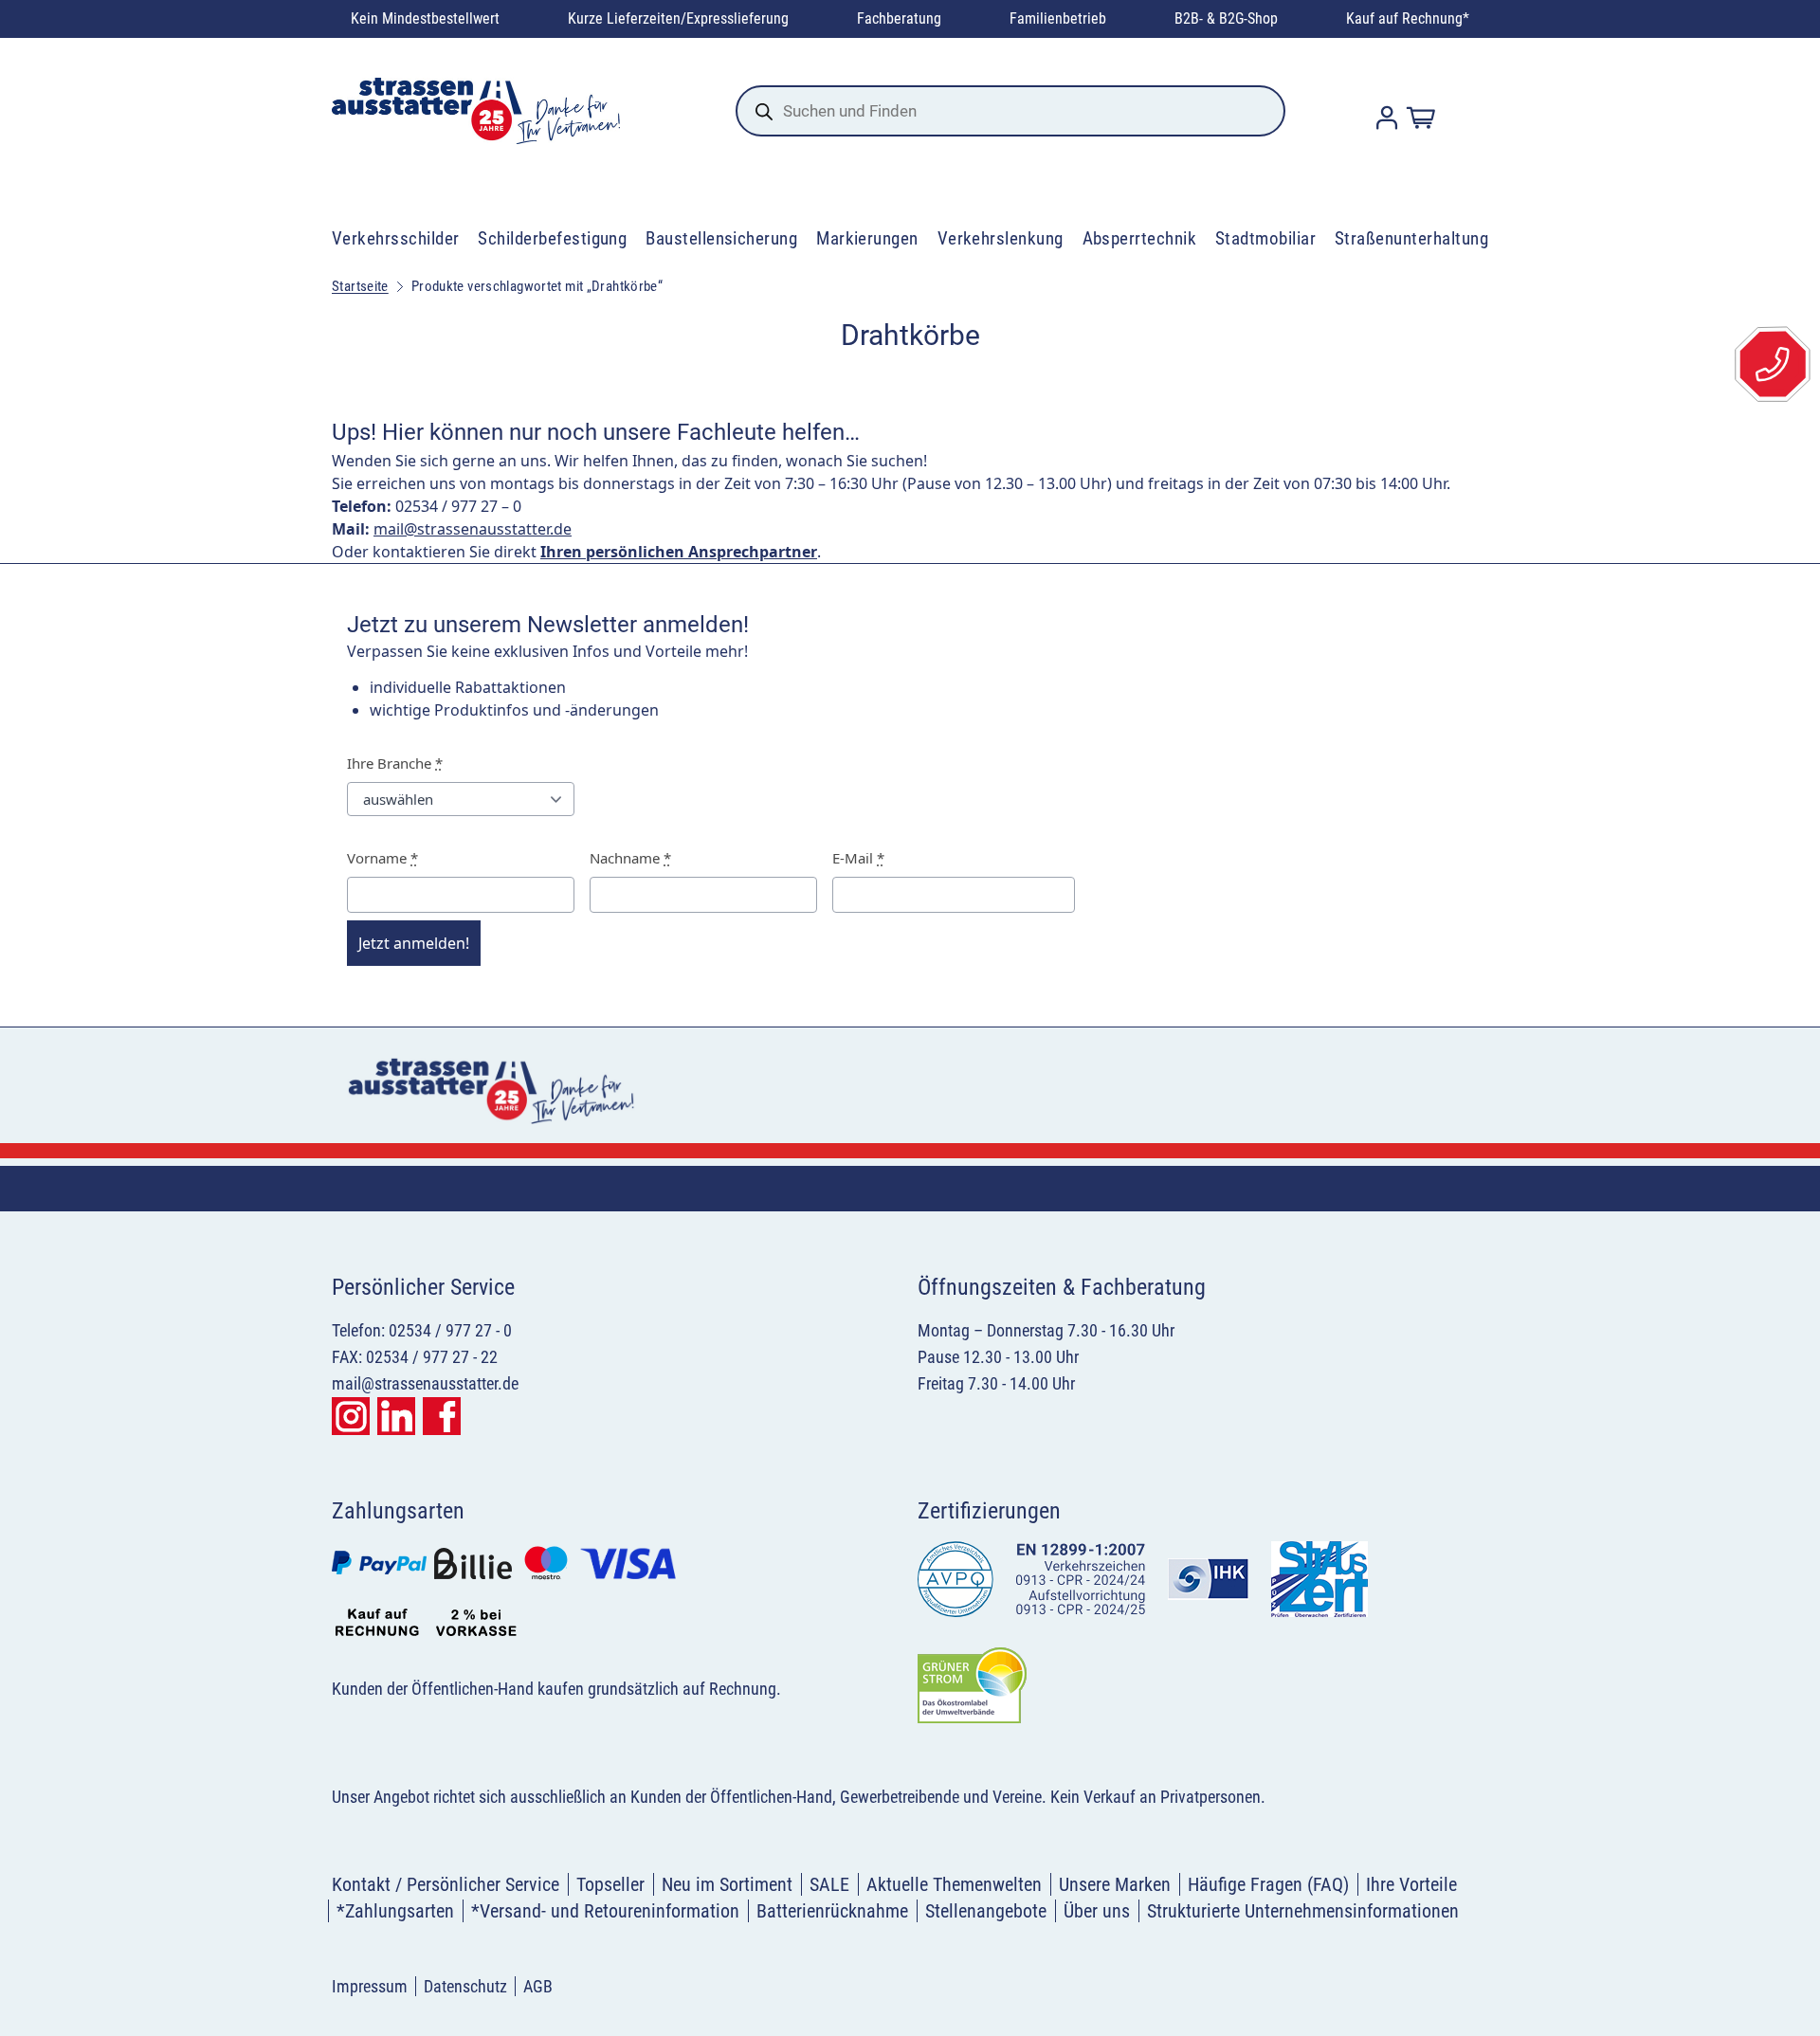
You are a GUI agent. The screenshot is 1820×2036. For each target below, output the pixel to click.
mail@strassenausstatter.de (473, 529)
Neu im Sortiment (727, 1884)
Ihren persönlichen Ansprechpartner (679, 552)
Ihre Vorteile (1411, 1884)
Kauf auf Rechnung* (1408, 18)
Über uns (1097, 1911)
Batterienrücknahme (832, 1911)
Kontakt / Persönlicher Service (446, 1884)
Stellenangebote (986, 1911)
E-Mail (858, 858)
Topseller (610, 1884)
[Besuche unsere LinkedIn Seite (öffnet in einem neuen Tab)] (396, 1416)
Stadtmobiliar (1265, 238)
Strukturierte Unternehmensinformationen (1303, 1911)
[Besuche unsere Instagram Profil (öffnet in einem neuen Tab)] (351, 1416)
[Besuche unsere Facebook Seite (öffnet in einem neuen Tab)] (442, 1416)
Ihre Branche (395, 763)
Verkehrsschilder (396, 238)
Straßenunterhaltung (1411, 238)
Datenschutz (465, 1986)
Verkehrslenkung (1001, 238)
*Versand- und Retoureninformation (605, 1911)
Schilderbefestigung (552, 238)
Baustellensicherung (721, 238)
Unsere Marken (1115, 1884)
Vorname (382, 858)
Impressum (370, 1986)
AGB (538, 1986)
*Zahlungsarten (395, 1911)
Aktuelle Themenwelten (954, 1884)
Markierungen (867, 238)
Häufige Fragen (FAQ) (1268, 1884)
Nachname (630, 858)
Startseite (360, 286)
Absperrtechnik (1140, 238)
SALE (829, 1884)
